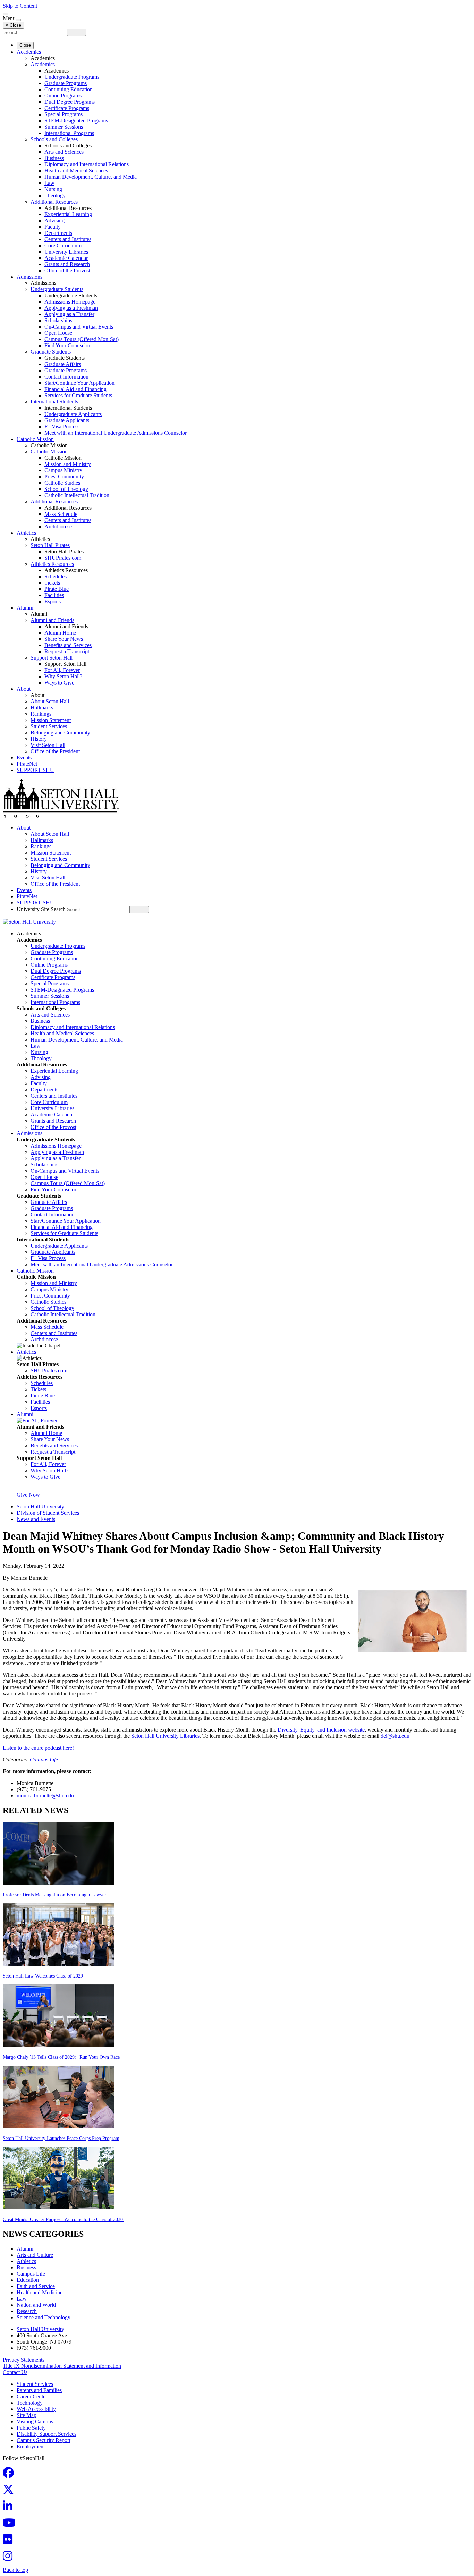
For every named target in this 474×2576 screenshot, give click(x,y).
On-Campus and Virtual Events (79, 327)
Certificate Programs (67, 108)
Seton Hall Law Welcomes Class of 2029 (43, 1976)
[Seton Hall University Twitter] (10, 2492)
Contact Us (15, 2372)
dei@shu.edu (395, 1736)
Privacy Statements (24, 2360)
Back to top (15, 2570)
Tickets (52, 583)
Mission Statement (51, 720)
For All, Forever (62, 670)
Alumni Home (60, 633)
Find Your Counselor (67, 345)
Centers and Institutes (68, 239)
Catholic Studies (62, 483)
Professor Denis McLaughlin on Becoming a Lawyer (54, 1895)
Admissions (29, 277)
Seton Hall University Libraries (165, 1736)
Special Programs (64, 114)
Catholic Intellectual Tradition (77, 495)
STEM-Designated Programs (76, 121)
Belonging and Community (60, 733)
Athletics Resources (52, 564)
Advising (54, 220)
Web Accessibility (36, 2409)
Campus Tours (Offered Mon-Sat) (82, 339)
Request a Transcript (67, 651)
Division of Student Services (48, 1513)
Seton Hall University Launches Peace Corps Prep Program (61, 2138)
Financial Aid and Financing (75, 389)
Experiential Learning (68, 214)
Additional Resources (54, 202)
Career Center (32, 2396)
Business (54, 158)
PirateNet (27, 764)
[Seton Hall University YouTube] (11, 2525)
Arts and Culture (35, 2255)
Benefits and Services (68, 645)
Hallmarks (42, 708)
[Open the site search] (6, 14)
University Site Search (41, 909)
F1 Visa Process (62, 427)
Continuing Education (69, 89)
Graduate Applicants (67, 420)
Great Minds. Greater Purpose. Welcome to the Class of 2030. (64, 2220)
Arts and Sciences (64, 152)
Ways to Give (59, 683)
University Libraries (66, 252)
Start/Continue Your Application (79, 383)
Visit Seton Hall (48, 745)
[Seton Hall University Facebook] (10, 2475)
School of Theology (66, 489)
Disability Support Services (46, 2434)
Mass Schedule (61, 514)
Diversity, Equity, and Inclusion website (321, 1730)
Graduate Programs (66, 83)
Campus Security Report (44, 2440)
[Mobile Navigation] (18, 20)
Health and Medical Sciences (76, 171)
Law (49, 183)
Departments (58, 233)
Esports (53, 601)
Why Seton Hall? (63, 676)
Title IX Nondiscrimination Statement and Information (62, 2366)
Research (27, 2311)
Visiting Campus (35, 2421)
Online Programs (63, 96)
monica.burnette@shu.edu (45, 1796)
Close (25, 45)
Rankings (41, 714)
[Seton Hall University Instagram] (10, 2558)
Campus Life (44, 1759)
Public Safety (31, 2428)
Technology (30, 2403)
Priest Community (64, 477)
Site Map (27, 2415)
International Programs (69, 133)
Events (24, 758)
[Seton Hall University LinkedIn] (10, 2508)
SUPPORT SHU (35, 770)
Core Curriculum (63, 245)
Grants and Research (67, 264)
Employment (31, 2446)
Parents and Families (39, 2390)
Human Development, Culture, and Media (91, 177)
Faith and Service (36, 2286)
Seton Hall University (40, 1507)
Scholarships (58, 320)
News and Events (36, 1519)
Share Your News (64, 639)
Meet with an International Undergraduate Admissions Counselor (116, 433)
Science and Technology (44, 2317)
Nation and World (36, 2305)
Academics (29, 52)
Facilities (54, 595)
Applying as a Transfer (69, 314)
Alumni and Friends (52, 620)
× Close (13, 25)
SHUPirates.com (63, 558)
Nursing (53, 189)
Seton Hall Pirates (50, 545)
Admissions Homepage (70, 302)
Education (28, 2280)
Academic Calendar (66, 258)
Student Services (49, 726)
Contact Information (66, 377)
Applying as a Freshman (71, 308)
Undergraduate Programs (72, 77)
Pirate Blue (57, 589)
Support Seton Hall (52, 658)
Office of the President (55, 751)
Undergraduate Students (57, 289)
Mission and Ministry (68, 464)
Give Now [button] (28, 1495)
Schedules (56, 576)
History (39, 739)
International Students (54, 402)
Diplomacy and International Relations (87, 164)
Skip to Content (20, 6)
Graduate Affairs (63, 364)
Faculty (53, 227)
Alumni (25, 608)
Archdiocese (58, 526)
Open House (58, 333)
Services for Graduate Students (78, 395)
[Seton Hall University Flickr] (10, 2541)
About (24, 689)
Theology (55, 195)
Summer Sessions (64, 127)
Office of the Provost (67, 270)
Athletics (26, 533)
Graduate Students (51, 352)
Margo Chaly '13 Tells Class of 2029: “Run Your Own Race (61, 2057)
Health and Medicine (40, 2292)
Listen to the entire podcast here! (38, 1748)
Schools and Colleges (54, 139)
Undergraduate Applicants (73, 414)
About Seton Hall (50, 701)
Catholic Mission (35, 439)
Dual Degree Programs (70, 102)
